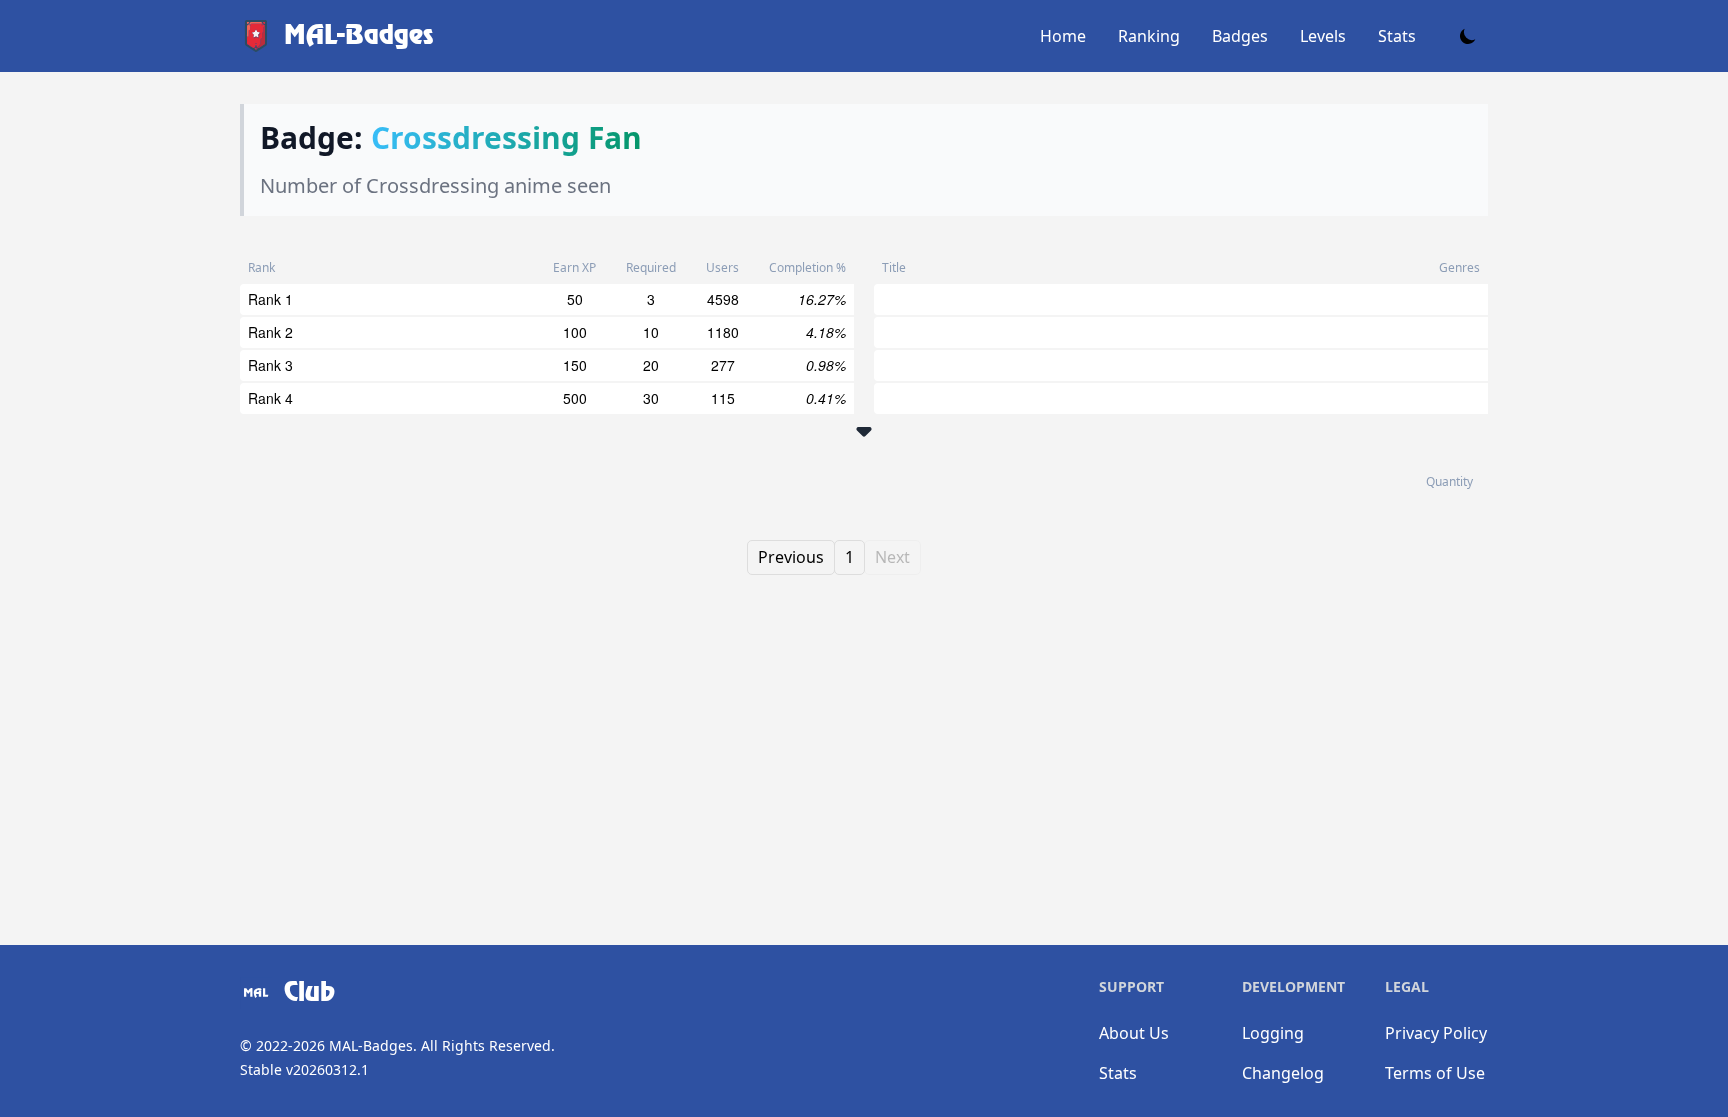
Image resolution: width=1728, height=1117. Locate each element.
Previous (791, 557)
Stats (1397, 36)
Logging (1273, 1033)
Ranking (1149, 36)
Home (1063, 36)
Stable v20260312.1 (304, 1069)
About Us (1134, 1033)
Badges (1240, 36)
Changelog (1283, 1073)
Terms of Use (1435, 1073)
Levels (1323, 36)
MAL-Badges (371, 1045)
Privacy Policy (1436, 1033)
